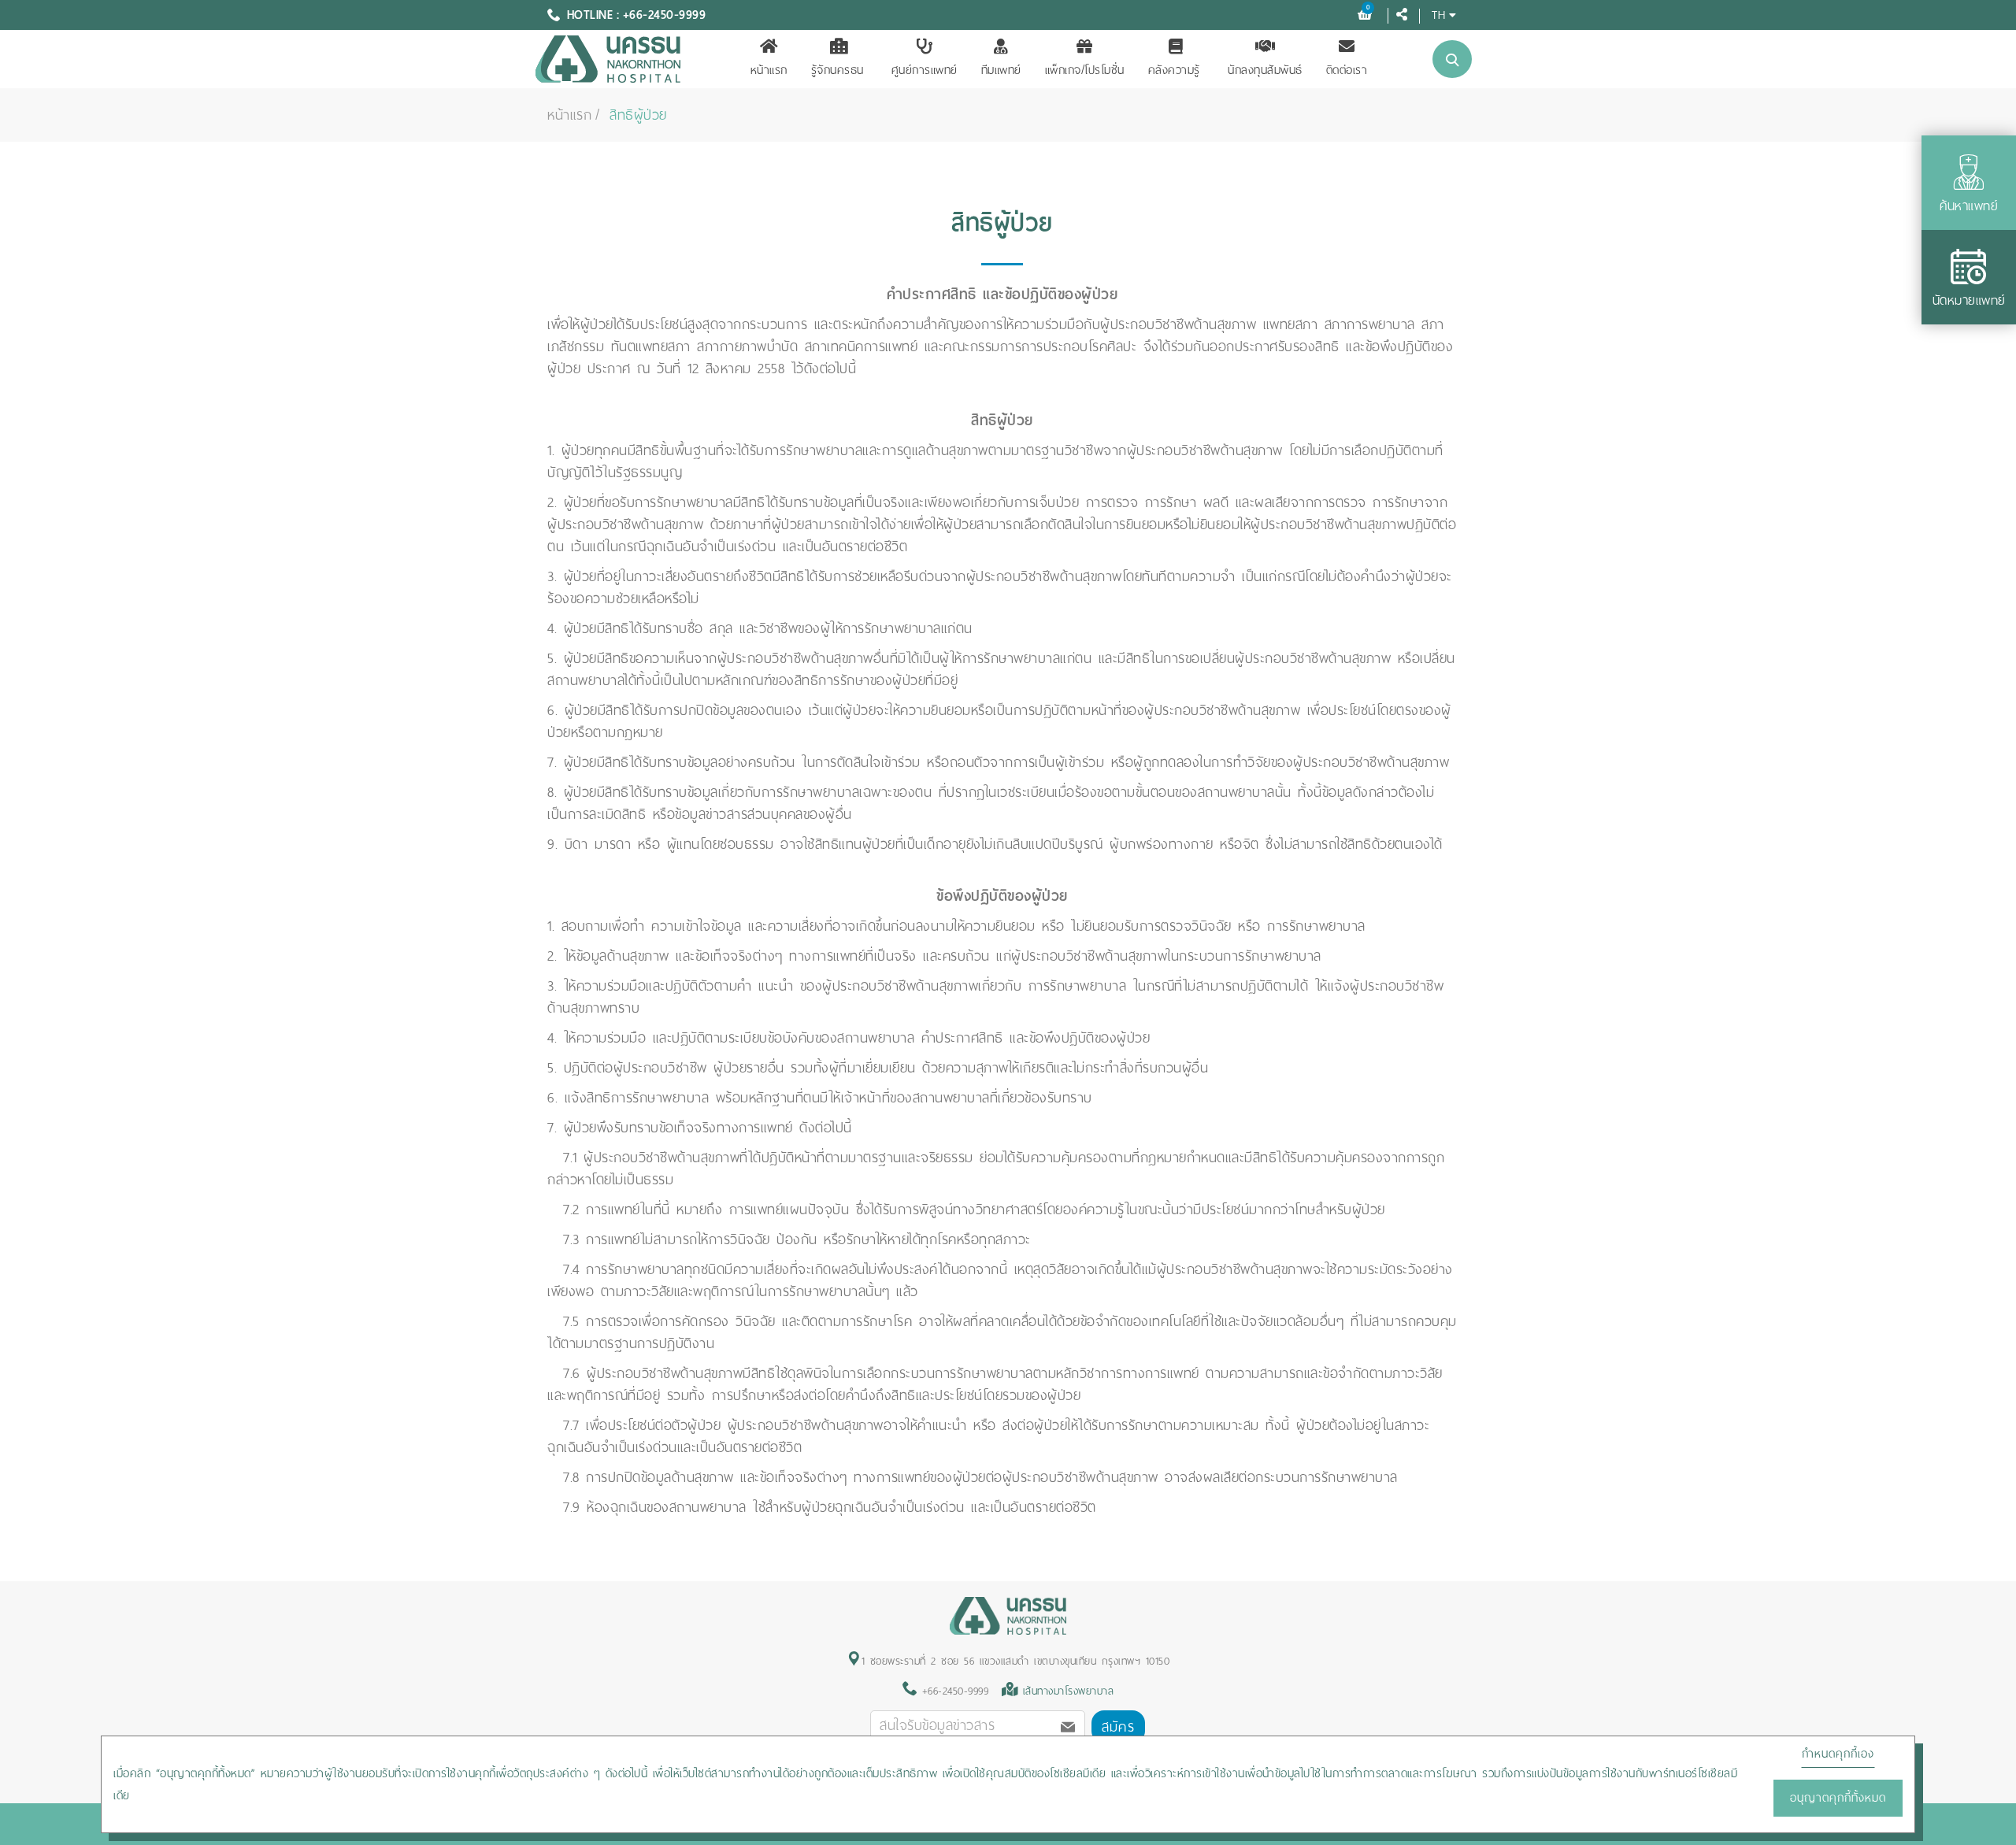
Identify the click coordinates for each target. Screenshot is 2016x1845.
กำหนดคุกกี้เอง (1838, 1754)
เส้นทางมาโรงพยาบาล (1069, 1691)
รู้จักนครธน (838, 70)
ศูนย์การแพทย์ (925, 70)
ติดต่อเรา (1347, 70)
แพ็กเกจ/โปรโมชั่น (1085, 70)
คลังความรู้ (1174, 70)
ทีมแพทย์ (1001, 70)
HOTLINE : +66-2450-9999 (637, 15)
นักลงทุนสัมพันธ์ (1265, 70)
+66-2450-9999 (952, 1691)
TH (1438, 15)
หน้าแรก (769, 70)
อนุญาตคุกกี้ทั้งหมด (1838, 1798)
